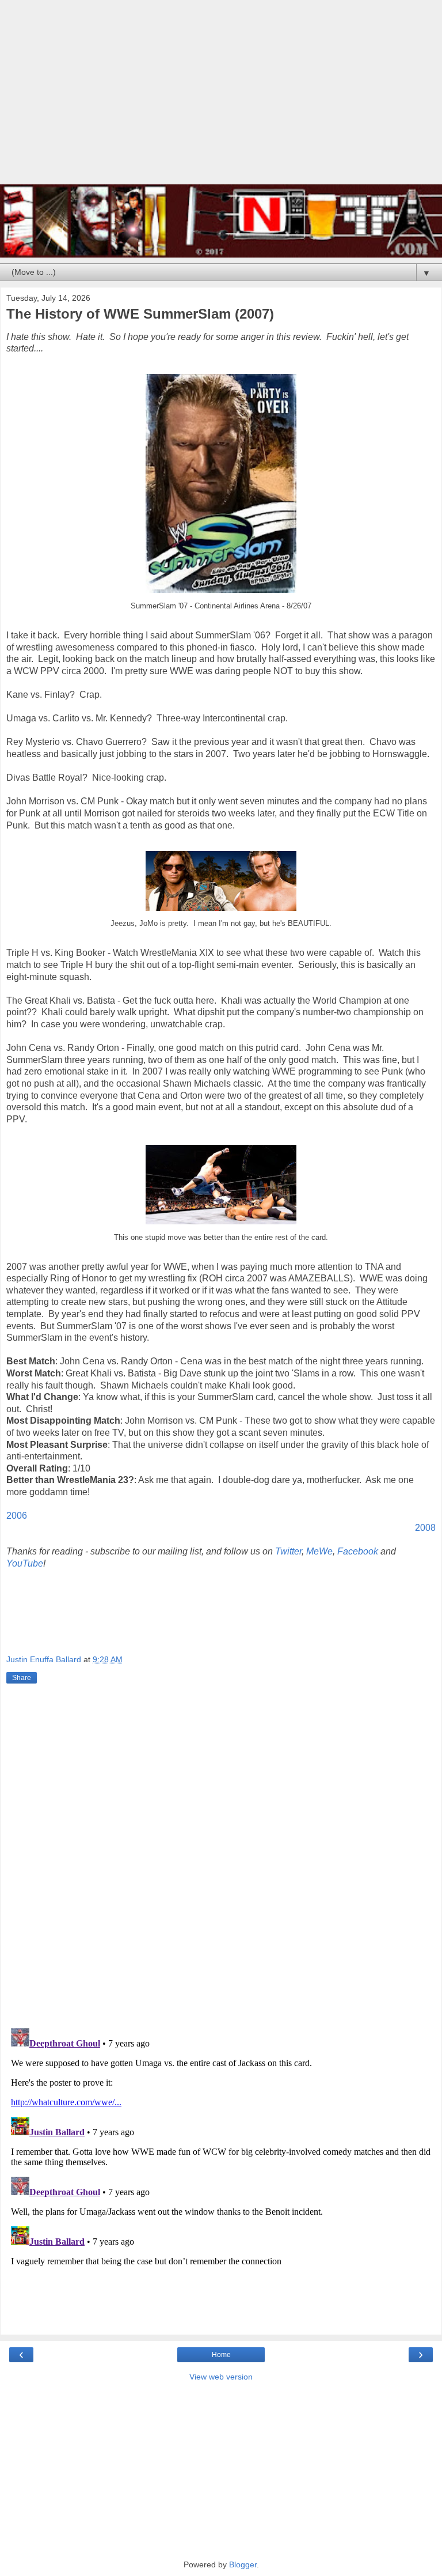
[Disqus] (221, 1858)
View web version (221, 2377)
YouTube (25, 1563)
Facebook (359, 1551)
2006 (17, 1516)
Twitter (288, 1551)
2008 (425, 1528)
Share (22, 1678)
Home (221, 2355)
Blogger (243, 2564)
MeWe (319, 1551)
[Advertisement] (221, 98)
